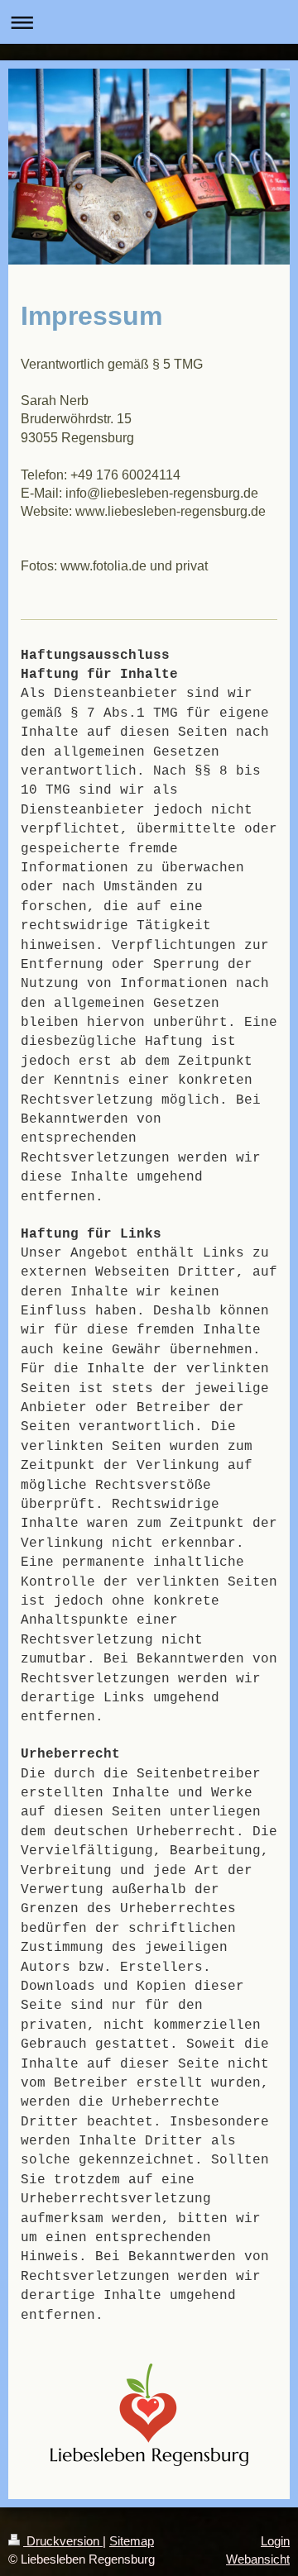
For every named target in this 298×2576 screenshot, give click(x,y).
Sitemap (132, 2541)
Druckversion (63, 2541)
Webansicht (258, 2559)
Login (275, 2541)
